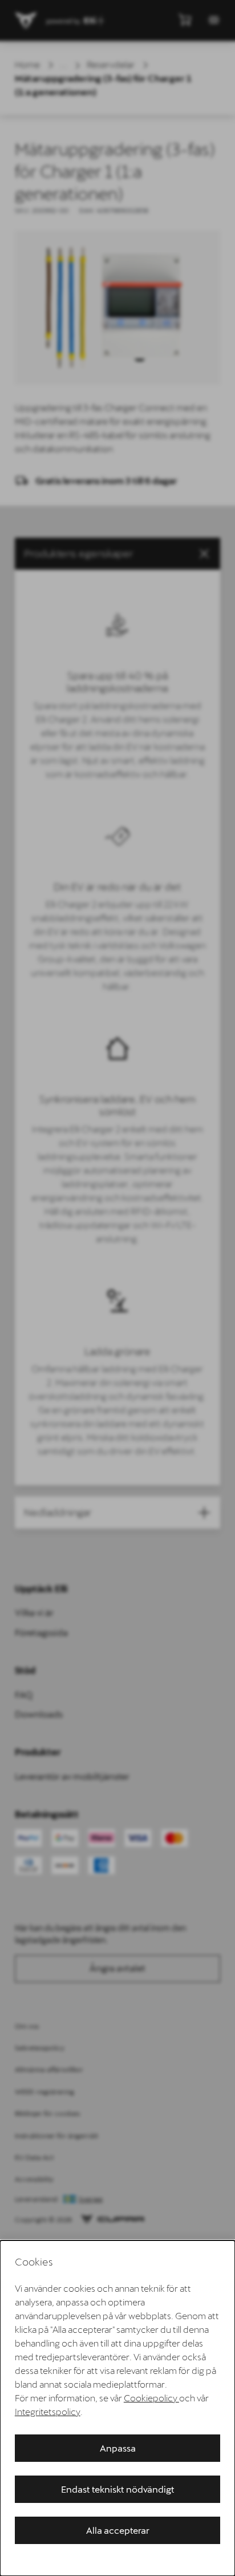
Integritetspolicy (48, 2411)
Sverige (91, 2199)
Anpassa (118, 2448)
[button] (117, 554)
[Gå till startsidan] (26, 21)
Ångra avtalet (117, 1968)
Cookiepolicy (151, 2398)
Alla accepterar (118, 2530)
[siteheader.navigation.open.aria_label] (214, 20)
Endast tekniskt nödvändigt (118, 2489)
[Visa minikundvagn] (185, 19)
